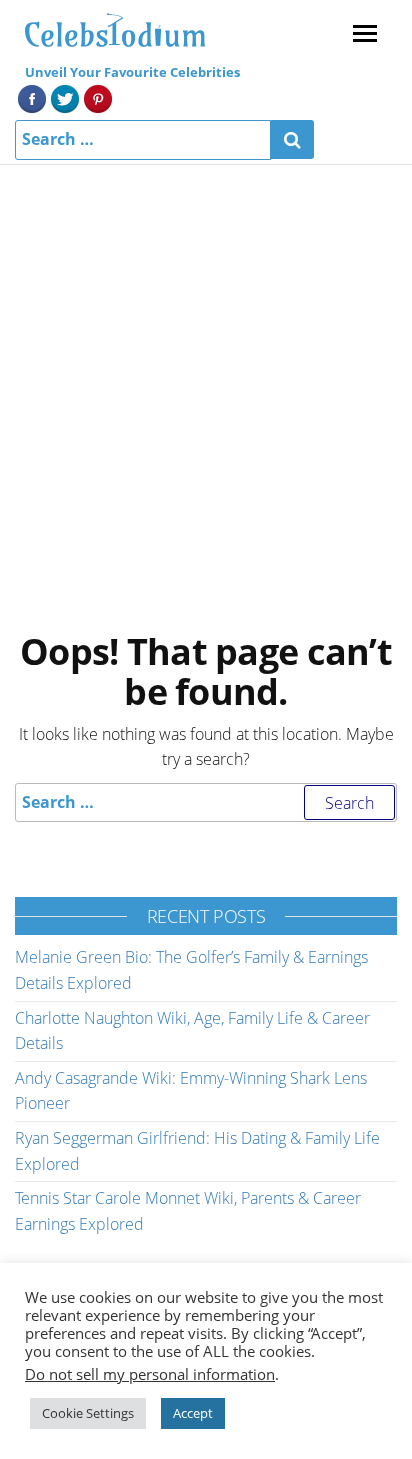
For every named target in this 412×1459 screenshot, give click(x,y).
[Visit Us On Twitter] (64, 97)
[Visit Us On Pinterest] (97, 97)
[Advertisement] (206, 381)
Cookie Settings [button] (88, 1413)
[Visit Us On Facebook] (31, 97)
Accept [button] (193, 1413)
